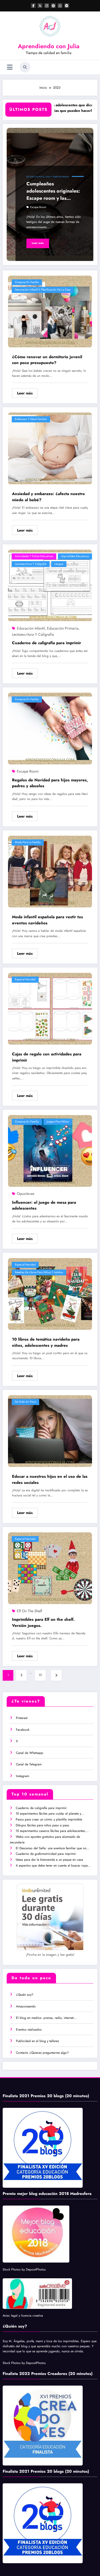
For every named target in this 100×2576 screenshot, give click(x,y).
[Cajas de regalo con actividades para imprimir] (50, 1009)
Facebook (23, 1730)
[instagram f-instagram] (47, 6)
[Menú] (10, 67)
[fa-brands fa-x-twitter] (40, 6)
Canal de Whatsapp (30, 1753)
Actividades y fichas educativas (34, 556)
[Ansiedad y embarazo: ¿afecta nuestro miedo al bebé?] (50, 448)
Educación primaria (63, 628)
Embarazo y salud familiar (31, 419)
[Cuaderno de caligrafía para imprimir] (50, 585)
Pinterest (22, 1718)
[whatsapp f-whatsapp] (60, 6)
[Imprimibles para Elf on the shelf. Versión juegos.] (50, 1568)
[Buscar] (25, 67)
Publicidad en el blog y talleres (37, 2041)
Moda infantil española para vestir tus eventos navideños (47, 920)
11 (40, 1675)
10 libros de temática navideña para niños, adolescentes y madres (46, 1342)
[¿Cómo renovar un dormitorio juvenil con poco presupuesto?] (50, 311)
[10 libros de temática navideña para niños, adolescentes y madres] (50, 1294)
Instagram (23, 1776)
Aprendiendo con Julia (49, 46)
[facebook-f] (33, 6)
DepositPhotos (36, 2269)
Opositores (26, 1194)
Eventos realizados (29, 2030)
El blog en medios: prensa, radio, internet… (46, 2018)
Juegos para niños (58, 1122)
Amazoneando (26, 2006)
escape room (38, 207)
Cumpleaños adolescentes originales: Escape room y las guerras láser (53, 191)
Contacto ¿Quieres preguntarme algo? (42, 2053)
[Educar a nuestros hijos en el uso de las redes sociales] (50, 1431)
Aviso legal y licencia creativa (23, 2316)
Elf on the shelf (29, 1611)
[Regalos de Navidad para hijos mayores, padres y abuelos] (50, 728)
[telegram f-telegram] (67, 6)
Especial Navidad (25, 979)
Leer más (38, 243)
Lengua (59, 564)
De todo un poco (35, 177)
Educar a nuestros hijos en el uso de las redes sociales (50, 1479)
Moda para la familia (28, 842)
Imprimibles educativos (75, 556)
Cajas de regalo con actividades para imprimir (47, 1057)
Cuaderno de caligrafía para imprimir (47, 643)
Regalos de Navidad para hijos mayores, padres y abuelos (50, 783)
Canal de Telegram (29, 1764)
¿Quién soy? (25, 1995)
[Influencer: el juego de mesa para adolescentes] (50, 1151)
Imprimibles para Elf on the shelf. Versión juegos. (43, 1622)
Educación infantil (31, 628)
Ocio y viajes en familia (57, 177)
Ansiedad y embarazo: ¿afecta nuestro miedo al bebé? (48, 497)
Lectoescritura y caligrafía (31, 564)
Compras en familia (27, 282)
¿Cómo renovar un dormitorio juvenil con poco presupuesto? (47, 360)
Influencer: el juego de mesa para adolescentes (44, 1205)
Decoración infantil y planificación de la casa (43, 290)
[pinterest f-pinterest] (53, 6)
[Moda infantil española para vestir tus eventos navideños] (50, 871)
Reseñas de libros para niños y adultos (39, 1272)
